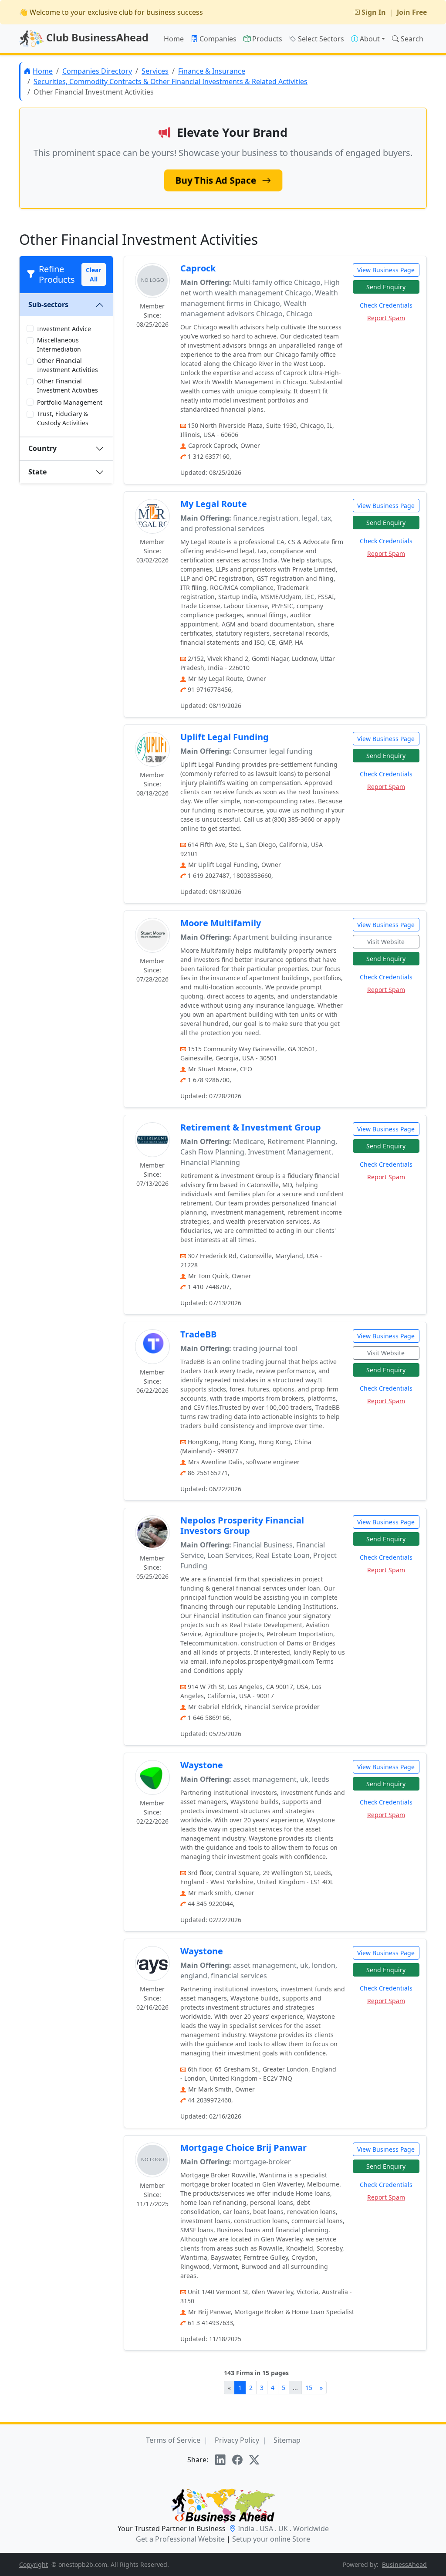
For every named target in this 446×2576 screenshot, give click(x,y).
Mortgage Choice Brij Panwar (243, 2148)
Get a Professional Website (180, 2539)
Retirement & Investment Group (251, 1127)
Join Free (412, 12)
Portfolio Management (70, 402)
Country (42, 448)
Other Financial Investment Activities (68, 365)
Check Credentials (386, 305)
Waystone (202, 1765)
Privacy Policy (237, 2440)
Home (174, 39)
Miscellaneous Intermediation (59, 345)
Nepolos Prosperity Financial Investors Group (242, 1525)
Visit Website (386, 942)
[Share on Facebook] (237, 2460)
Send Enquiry (386, 287)
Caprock (198, 268)
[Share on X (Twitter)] (254, 2460)
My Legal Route (214, 504)
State (37, 472)
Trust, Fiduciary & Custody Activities (63, 418)
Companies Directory (97, 71)
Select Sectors (321, 39)
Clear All (93, 274)
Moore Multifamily (221, 923)
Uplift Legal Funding (225, 737)
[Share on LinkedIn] (220, 2460)
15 (309, 2388)
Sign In (374, 12)
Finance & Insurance (212, 71)
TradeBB (198, 1334)
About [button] (370, 39)
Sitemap (287, 2440)
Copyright (34, 2564)
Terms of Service (173, 2440)
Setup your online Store (271, 2539)
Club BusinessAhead (96, 37)
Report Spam (386, 318)
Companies (218, 39)
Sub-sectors (48, 305)
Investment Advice (64, 329)
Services (155, 71)
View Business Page (386, 270)
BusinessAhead (404, 2564)
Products (267, 39)
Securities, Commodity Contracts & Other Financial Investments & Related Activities (171, 81)
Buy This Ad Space (217, 180)
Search (412, 39)
